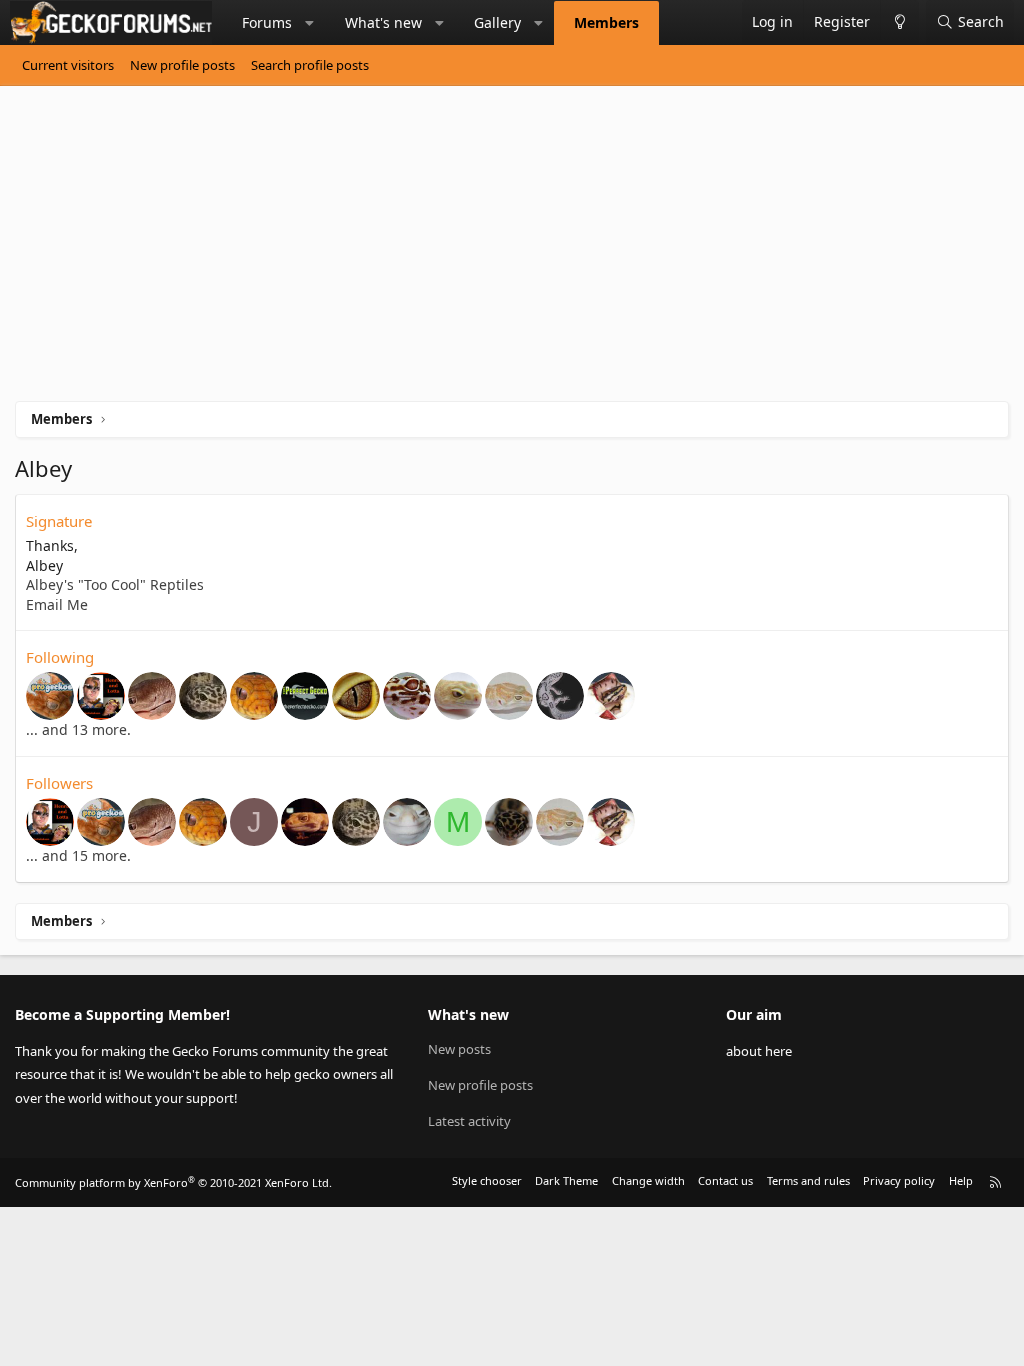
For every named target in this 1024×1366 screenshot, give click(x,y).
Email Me (57, 604)
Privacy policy (899, 1180)
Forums (267, 22)
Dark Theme (566, 1180)
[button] (310, 23)
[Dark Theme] (899, 22)
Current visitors (68, 65)
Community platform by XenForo (173, 1182)
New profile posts (182, 65)
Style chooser (487, 1180)
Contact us (725, 1180)
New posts (459, 1049)
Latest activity (469, 1121)
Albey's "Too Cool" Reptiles (115, 584)
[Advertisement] (512, 251)
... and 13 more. (78, 729)
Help (961, 1180)
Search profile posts (310, 65)
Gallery (497, 22)
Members (606, 22)
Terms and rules (808, 1180)
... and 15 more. (78, 855)
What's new (383, 22)
